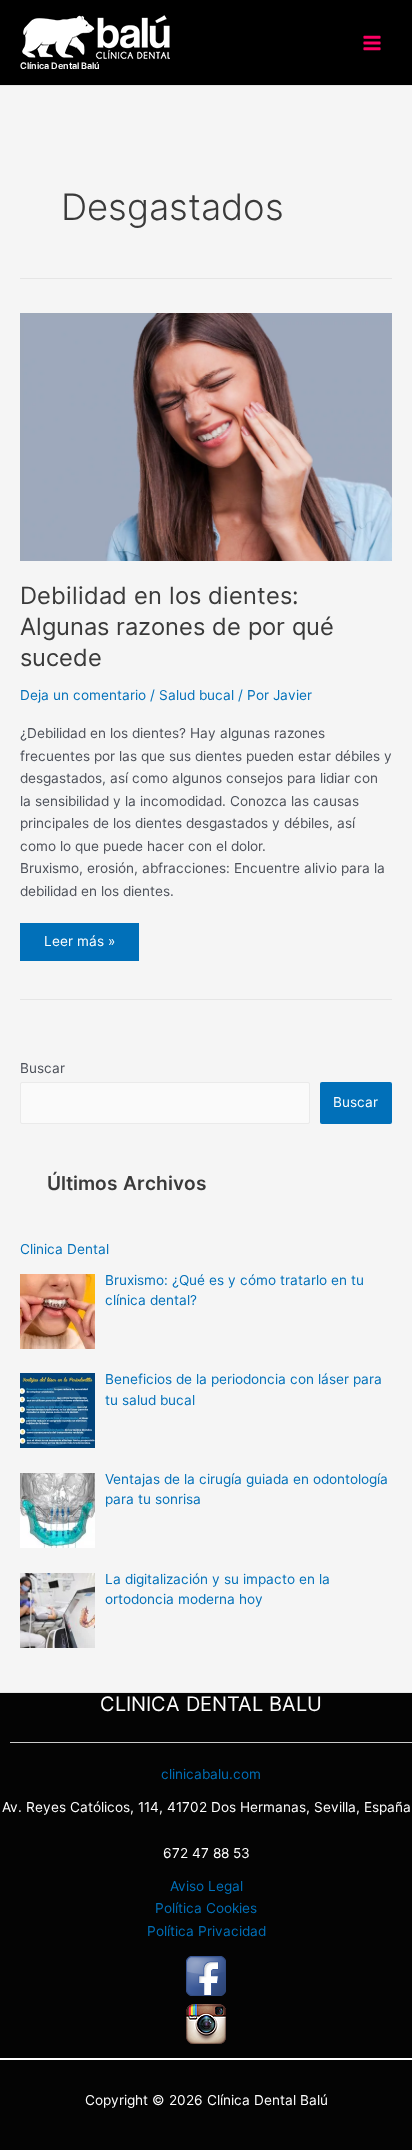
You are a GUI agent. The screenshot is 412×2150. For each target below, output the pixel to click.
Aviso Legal (206, 1886)
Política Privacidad (206, 1931)
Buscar (42, 1068)
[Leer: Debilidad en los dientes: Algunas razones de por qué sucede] (206, 436)
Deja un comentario (83, 695)
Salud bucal (196, 695)
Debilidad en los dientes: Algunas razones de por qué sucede (177, 626)
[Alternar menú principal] (372, 42)
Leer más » (79, 936)
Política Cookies (206, 1908)
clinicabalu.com (211, 1774)
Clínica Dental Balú (60, 65)
